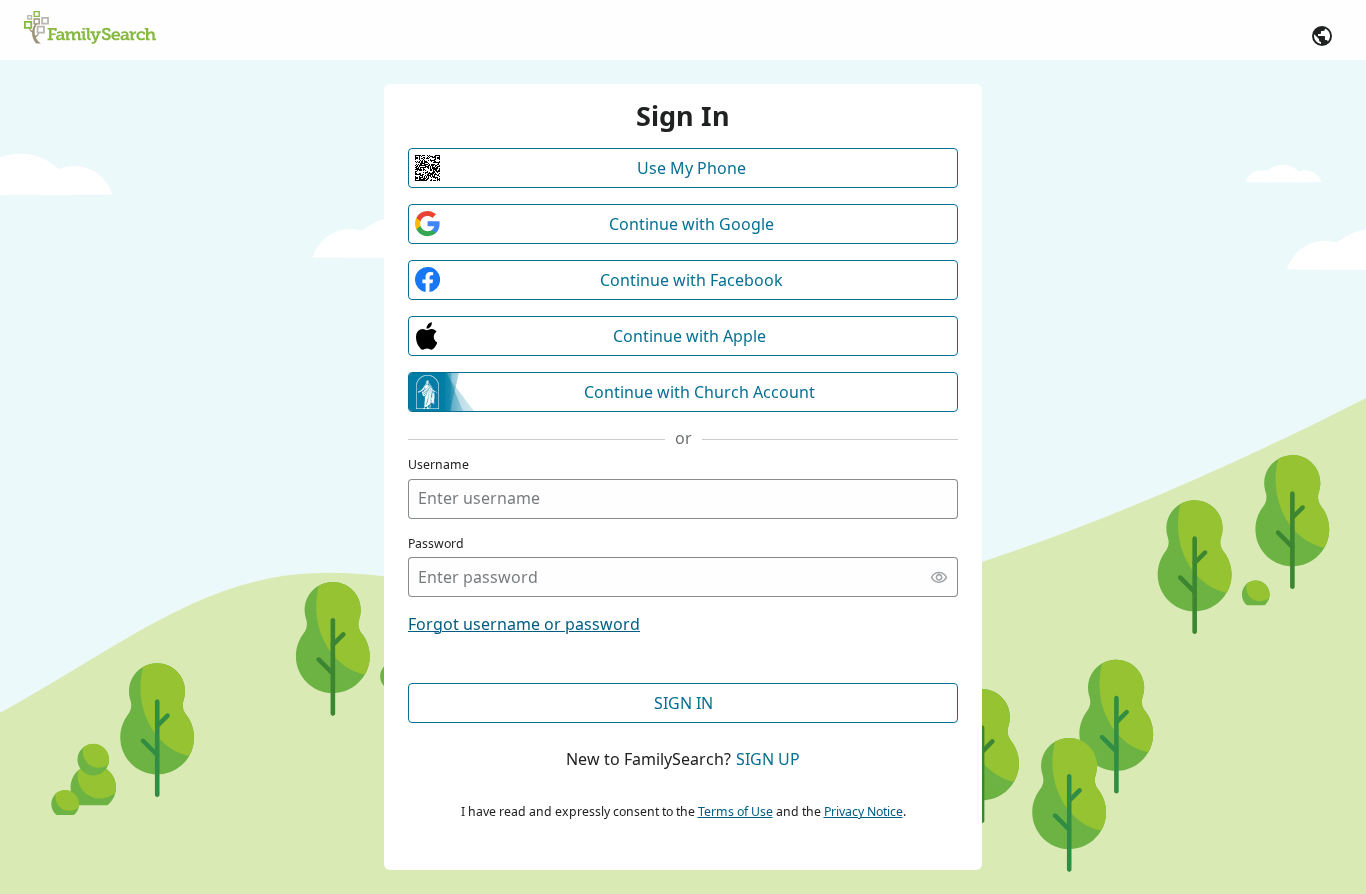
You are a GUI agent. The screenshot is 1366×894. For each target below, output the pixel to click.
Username (438, 464)
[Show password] (939, 577)
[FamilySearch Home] (90, 29)
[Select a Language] (1322, 36)
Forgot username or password (524, 624)
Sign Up (768, 759)
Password (436, 543)
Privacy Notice (863, 811)
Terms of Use (735, 811)
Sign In (683, 703)
